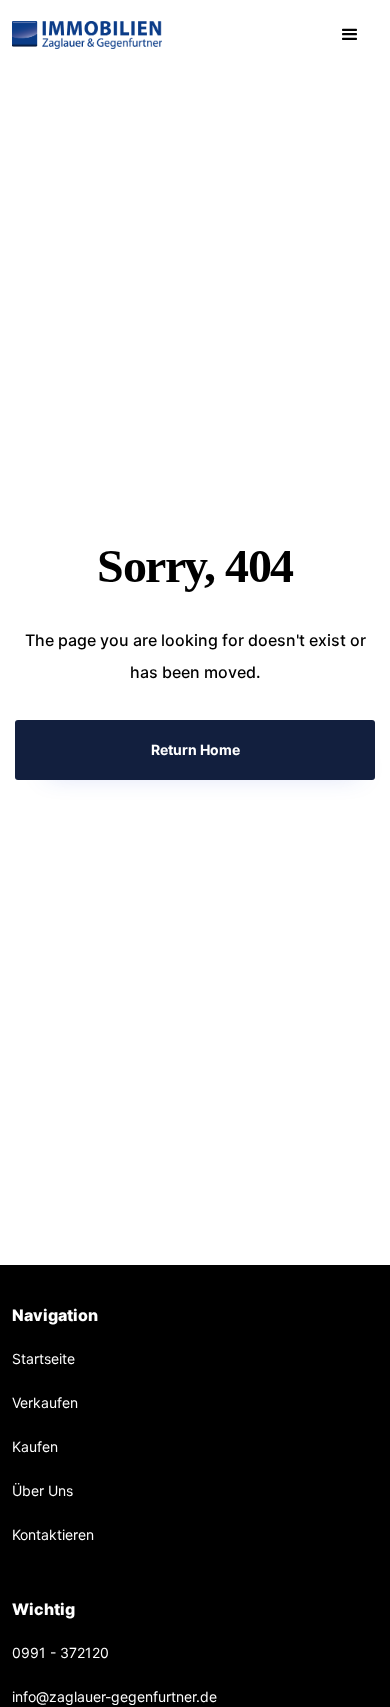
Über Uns (42, 1490)
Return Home (195, 749)
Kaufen (35, 1446)
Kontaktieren (53, 1534)
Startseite (43, 1358)
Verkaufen (45, 1402)
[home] (87, 35)
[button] (350, 35)
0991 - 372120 (60, 1652)
